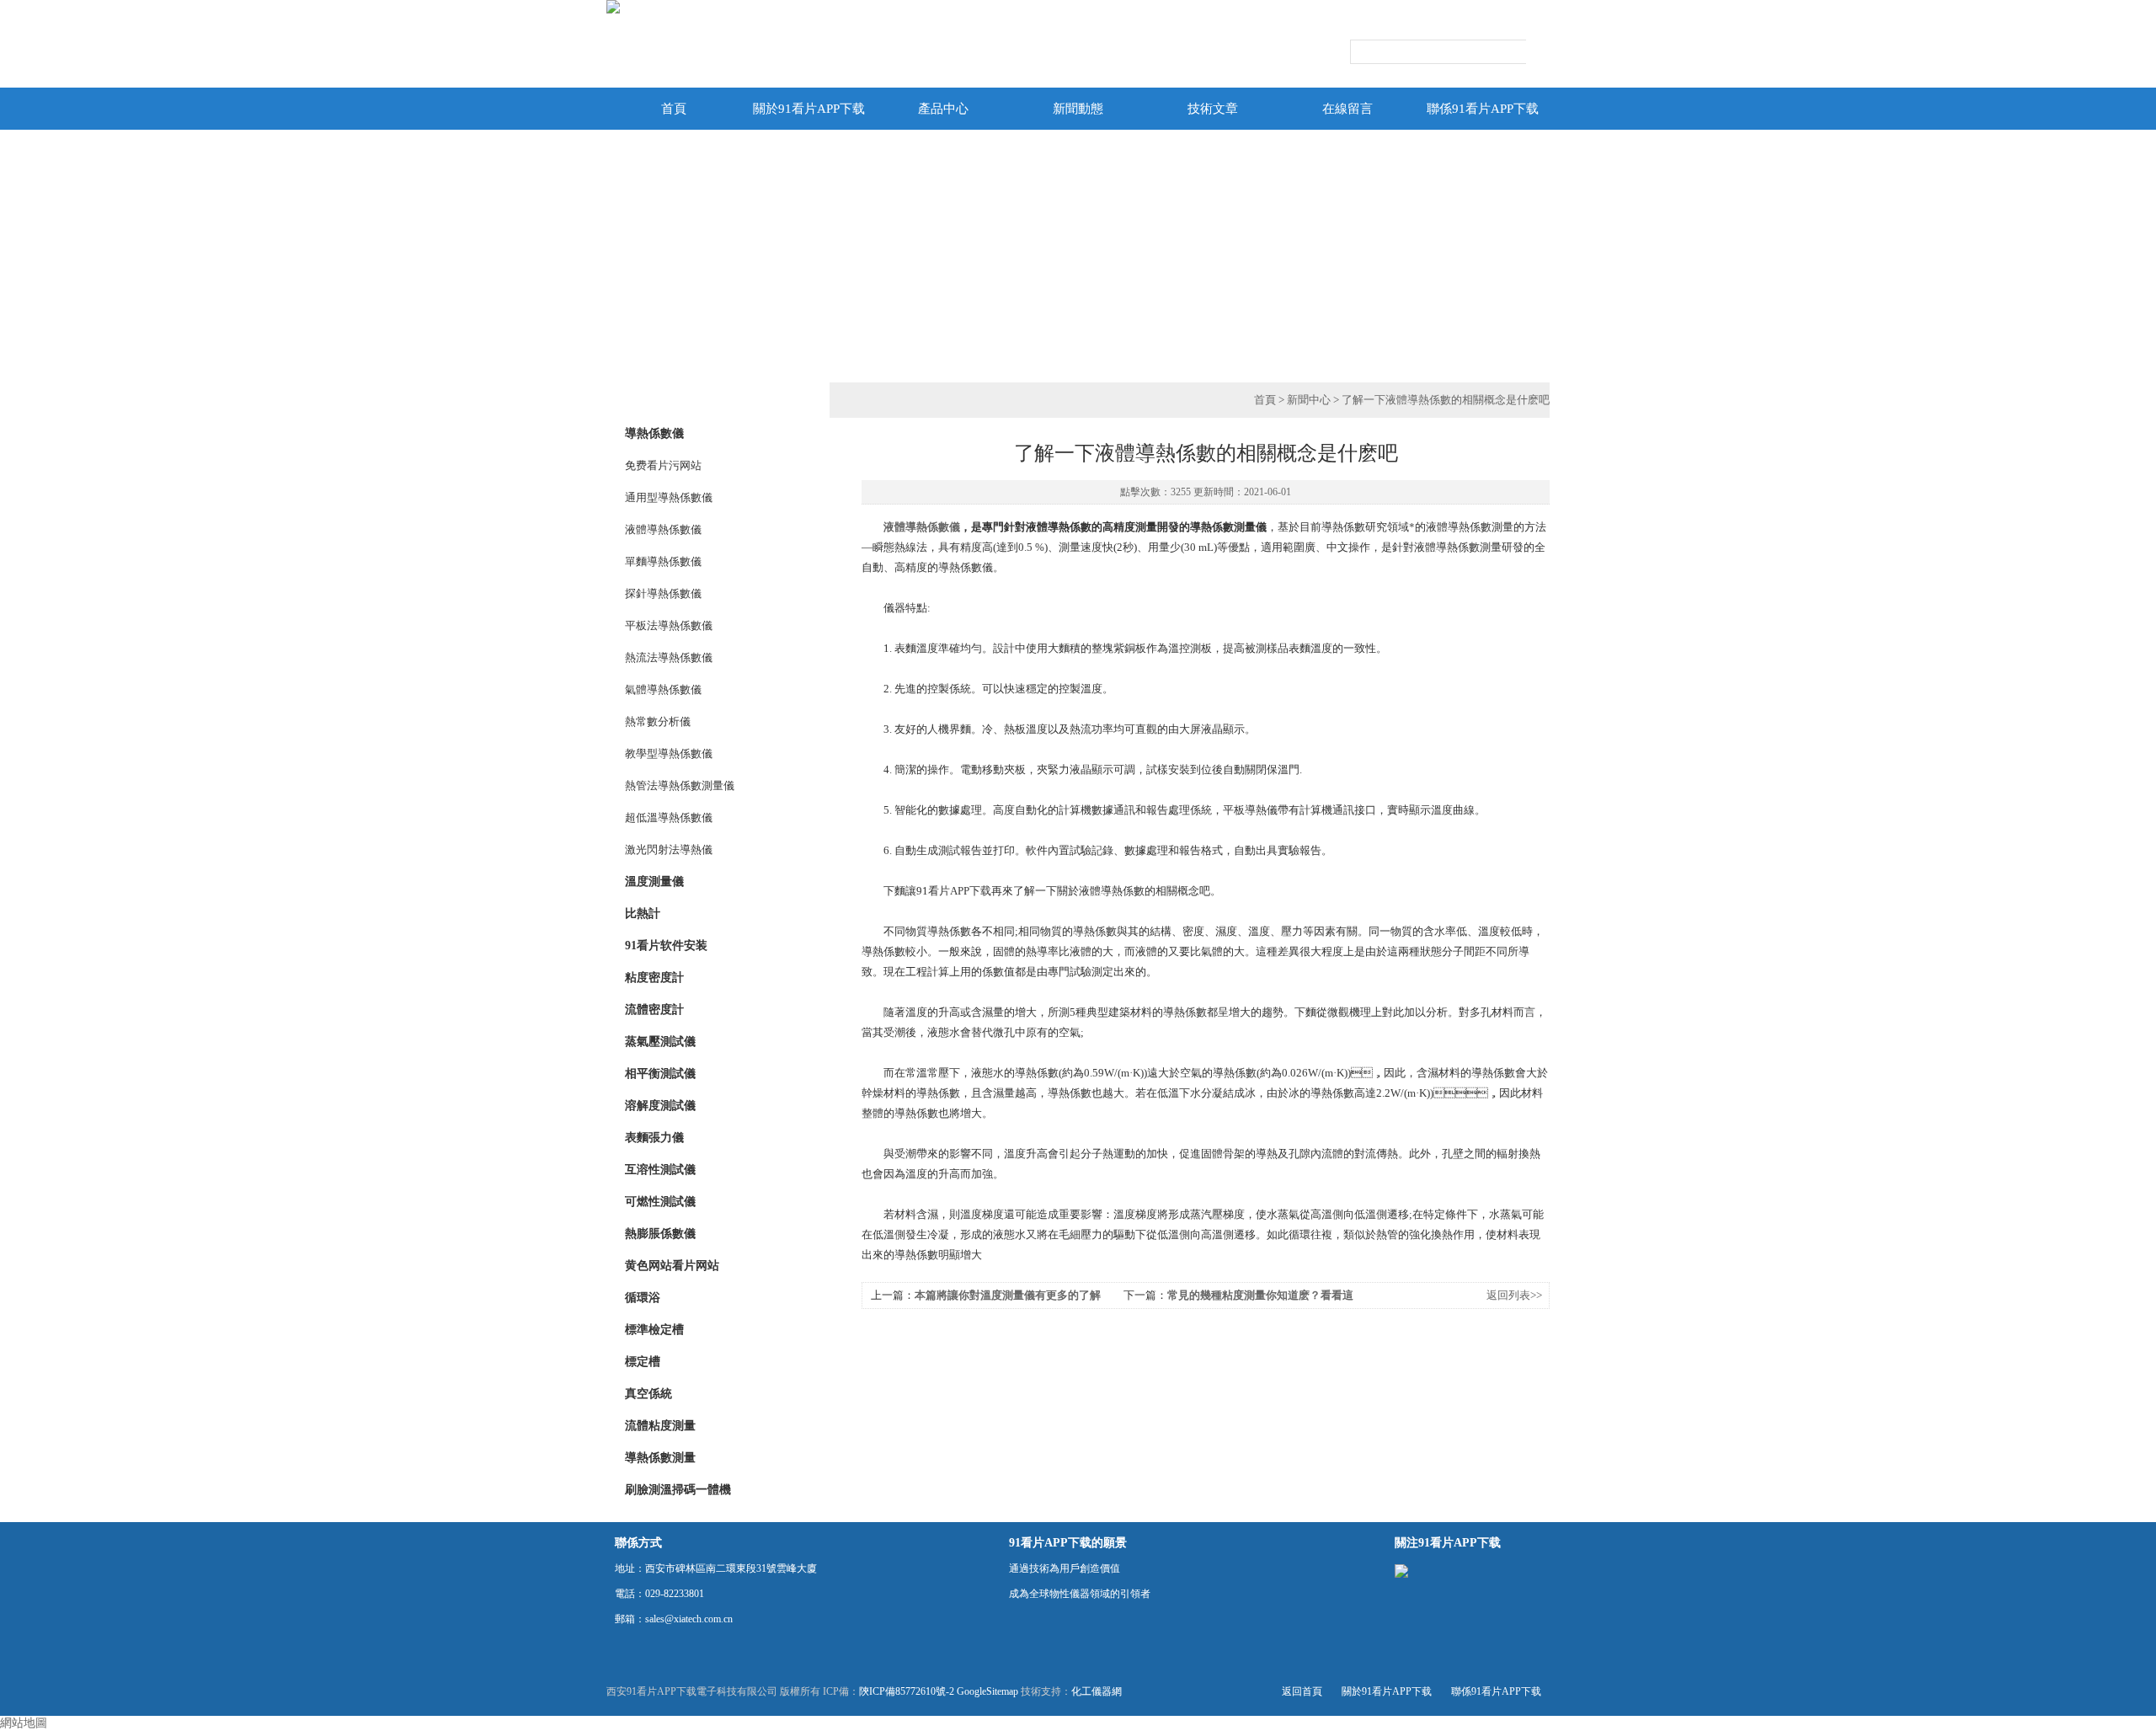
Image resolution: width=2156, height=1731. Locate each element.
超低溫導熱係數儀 (669, 817)
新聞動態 (1078, 109)
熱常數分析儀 (658, 721)
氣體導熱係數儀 (663, 689)
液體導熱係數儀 (663, 529)
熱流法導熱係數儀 (669, 657)
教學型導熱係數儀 (669, 753)
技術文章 (1213, 109)
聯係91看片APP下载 (1483, 109)
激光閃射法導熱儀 (669, 849)
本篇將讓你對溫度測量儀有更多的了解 (1008, 1295)
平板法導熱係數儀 (669, 625)
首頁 (674, 109)
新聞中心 (1309, 400)
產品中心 (943, 109)
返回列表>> (1514, 1295)
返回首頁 (1302, 1691)
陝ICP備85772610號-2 (907, 1691)
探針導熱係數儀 (663, 593)
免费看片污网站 (663, 465)
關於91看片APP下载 (809, 109)
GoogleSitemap (987, 1691)
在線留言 (1347, 109)
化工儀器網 (1097, 1691)
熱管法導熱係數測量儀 (680, 785)
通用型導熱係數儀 (669, 497)
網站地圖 (24, 1723)
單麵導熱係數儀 (663, 561)
